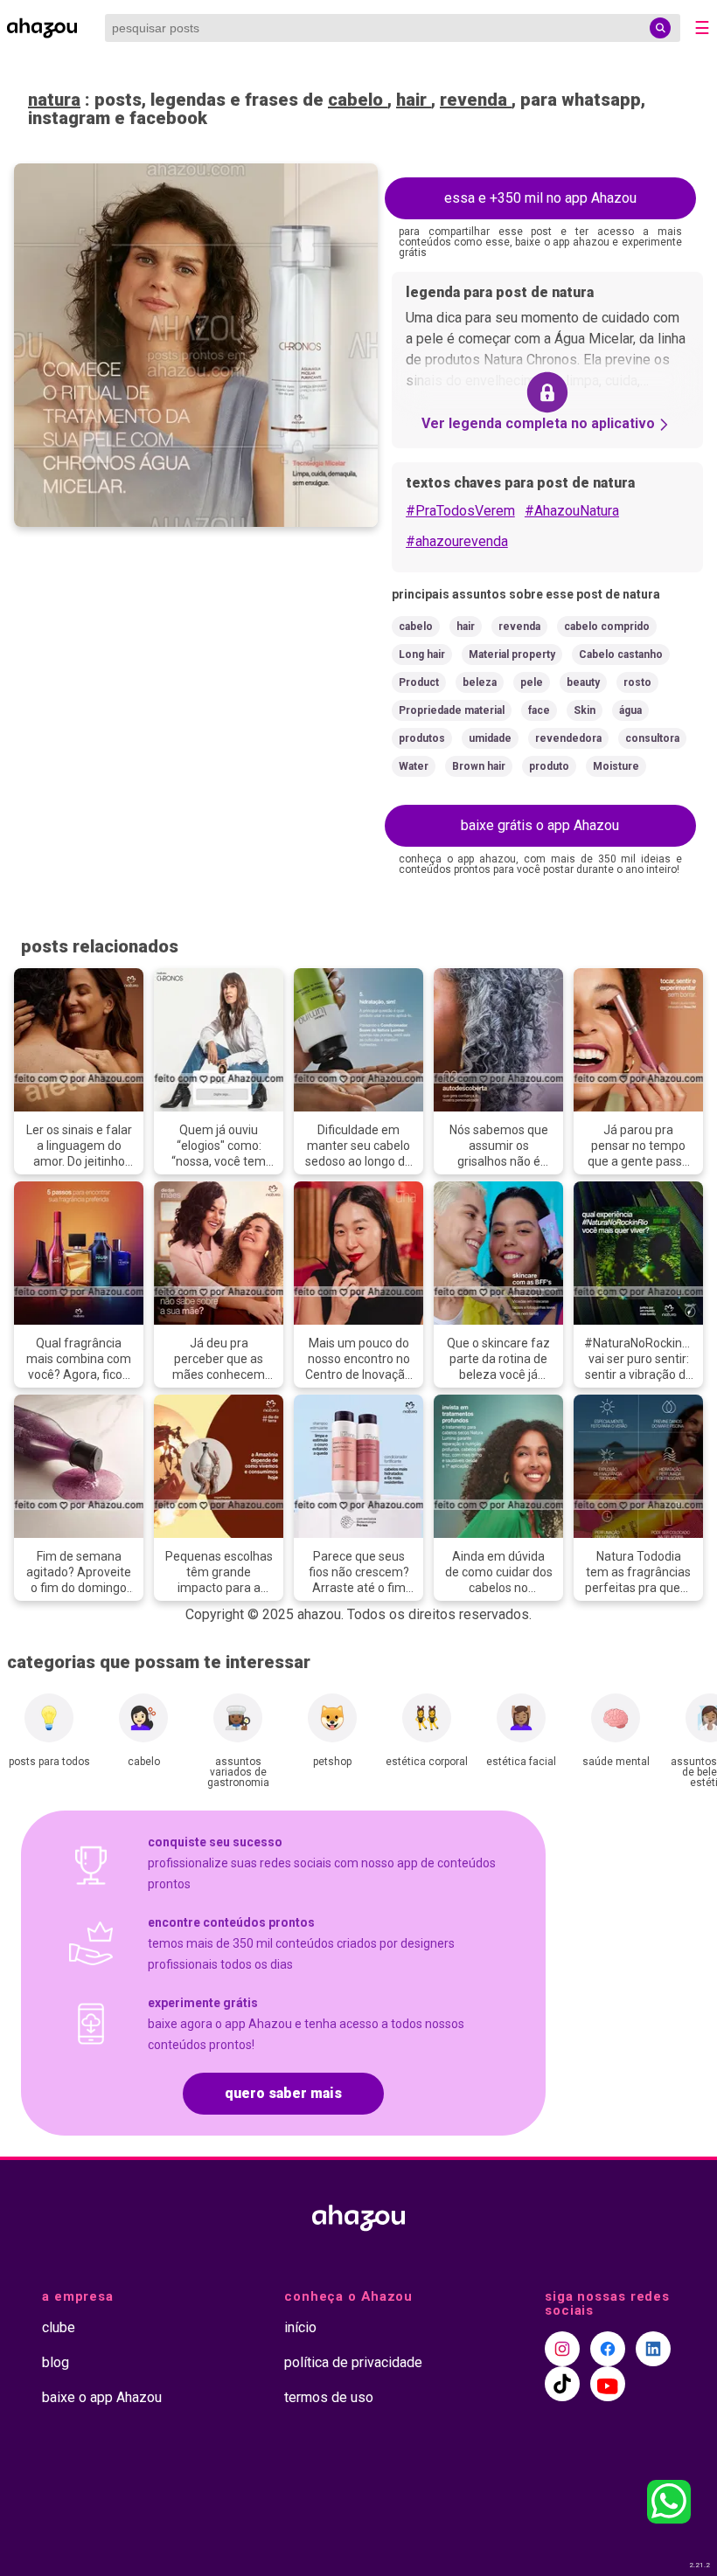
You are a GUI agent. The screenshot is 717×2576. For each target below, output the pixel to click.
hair (414, 100)
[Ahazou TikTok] (562, 2384)
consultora (652, 738)
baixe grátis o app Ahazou (540, 825)
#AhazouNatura (572, 511)
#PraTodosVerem (460, 511)
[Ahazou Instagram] (562, 2349)
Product (419, 682)
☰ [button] (702, 28)
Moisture (616, 766)
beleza (480, 682)
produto (549, 766)
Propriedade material (452, 710)
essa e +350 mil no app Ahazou (540, 198)
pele (532, 682)
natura (54, 100)
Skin (585, 710)
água (630, 710)
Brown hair (479, 766)
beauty (583, 682)
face (539, 710)
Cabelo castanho (621, 654)
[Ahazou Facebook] (608, 2349)
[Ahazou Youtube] (608, 2384)
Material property (512, 654)
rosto (637, 682)
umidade (490, 738)
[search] (660, 28)
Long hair (422, 654)
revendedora (568, 738)
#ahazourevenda (457, 541)
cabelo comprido (607, 627)
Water (414, 766)
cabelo (358, 100)
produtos (422, 738)
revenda (476, 100)
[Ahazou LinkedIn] (653, 2349)
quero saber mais (283, 2093)
